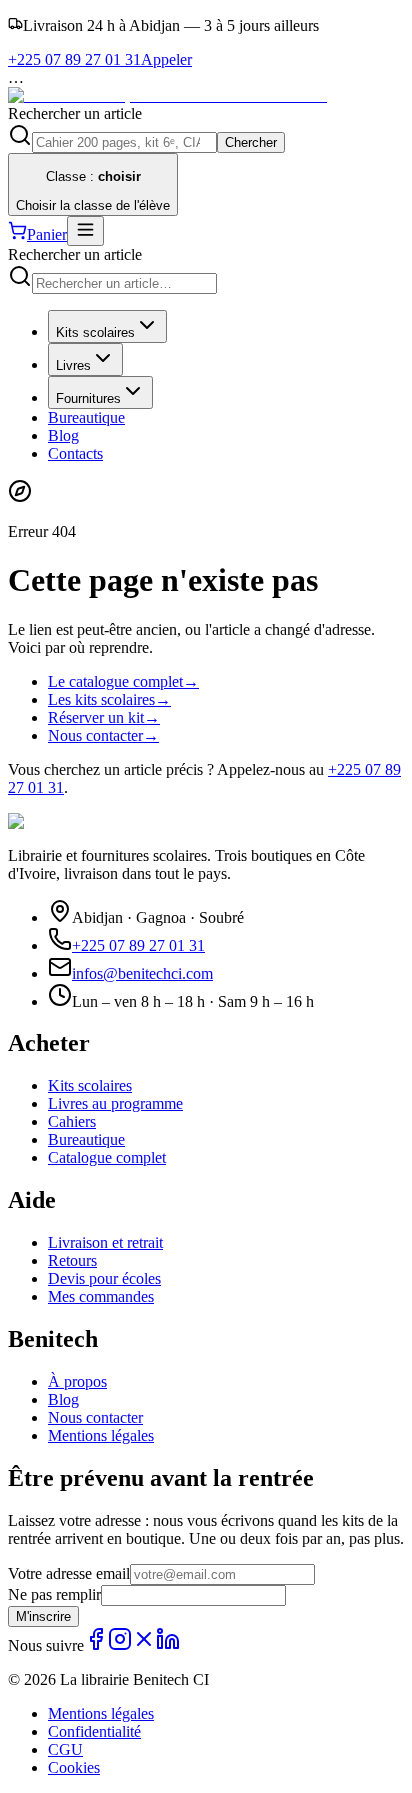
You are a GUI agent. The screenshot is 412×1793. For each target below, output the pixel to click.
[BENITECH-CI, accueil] (167, 95)
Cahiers (72, 1121)
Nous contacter (103, 735)
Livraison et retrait (105, 1242)
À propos (77, 1381)
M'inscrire (43, 1616)
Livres (73, 365)
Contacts (75, 453)
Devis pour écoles (104, 1278)
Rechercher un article (75, 113)
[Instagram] (120, 1645)
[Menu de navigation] (85, 231)
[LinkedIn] (168, 1645)
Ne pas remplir (54, 1594)
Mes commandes (101, 1296)
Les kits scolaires (109, 699)
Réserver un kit (104, 717)
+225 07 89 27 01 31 (138, 945)
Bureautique (86, 417)
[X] (144, 1645)
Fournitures (88, 398)
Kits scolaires (95, 332)
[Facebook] (96, 1645)
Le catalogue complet (123, 681)
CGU (65, 1749)
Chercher (251, 142)
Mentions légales (101, 1435)
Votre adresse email (69, 1573)
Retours (72, 1260)
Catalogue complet (107, 1157)
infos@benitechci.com (142, 973)
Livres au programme (115, 1103)
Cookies (74, 1767)
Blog (63, 435)
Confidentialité (94, 1731)
